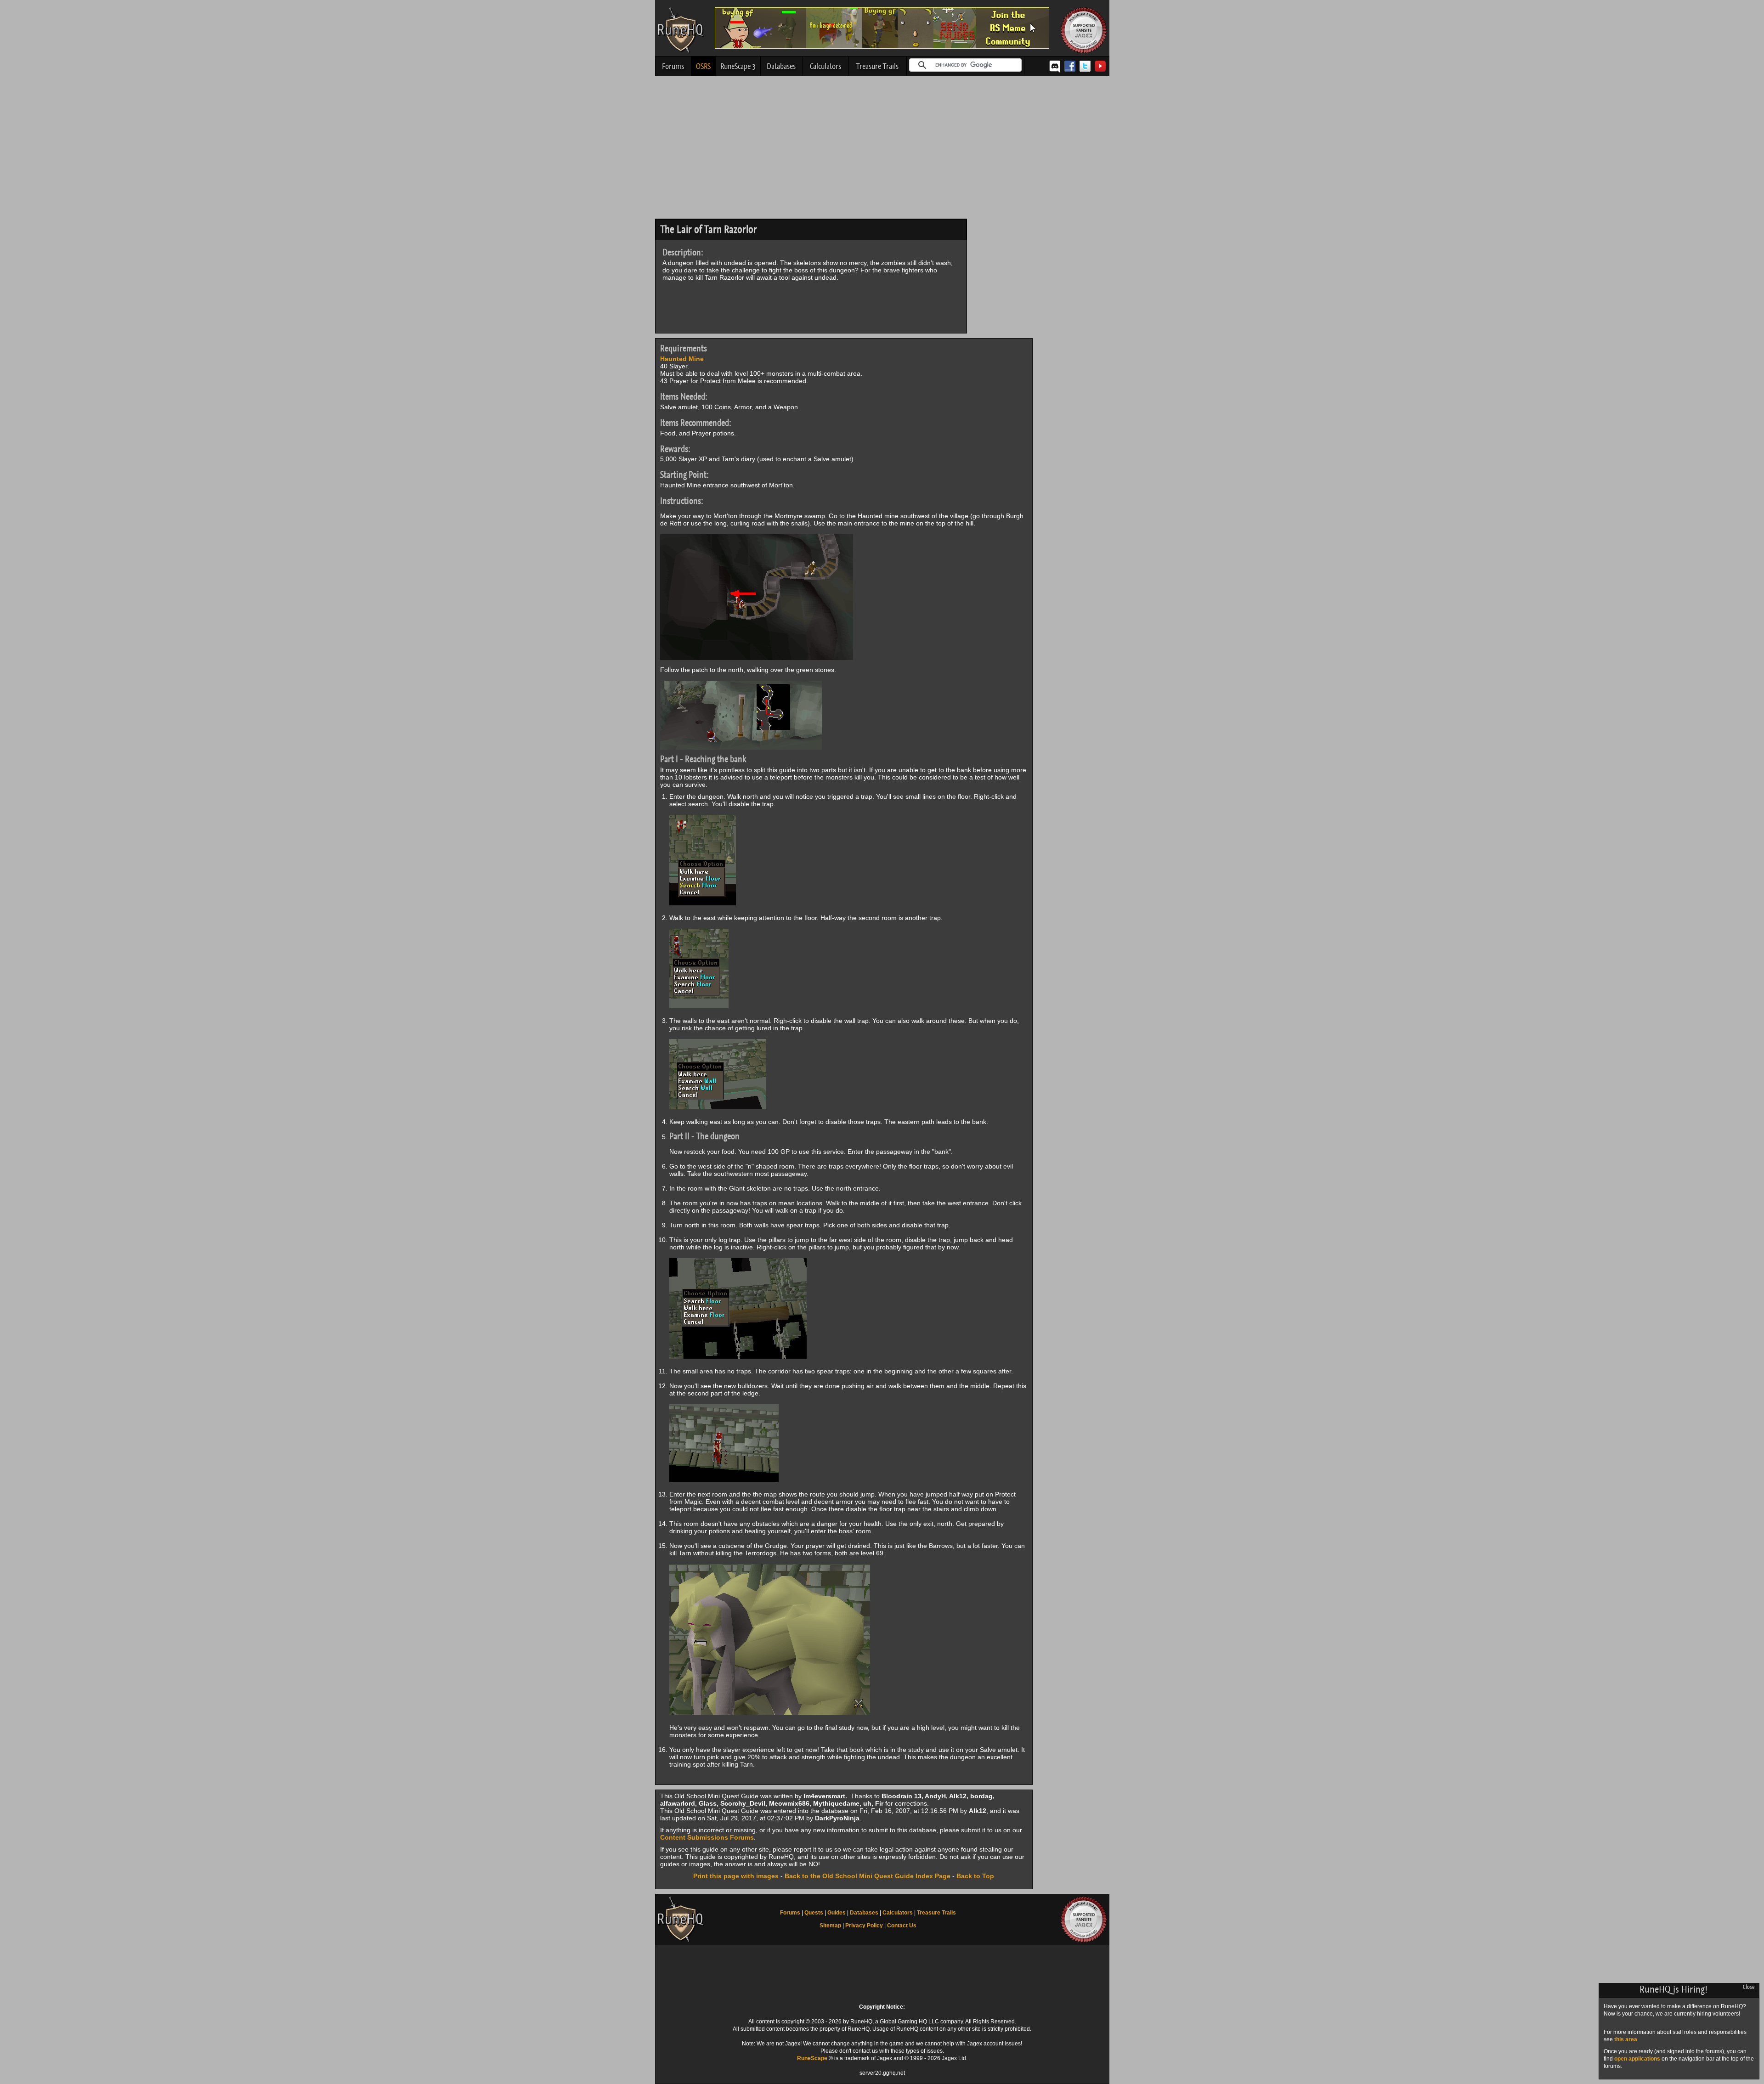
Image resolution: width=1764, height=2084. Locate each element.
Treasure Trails (877, 66)
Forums (673, 66)
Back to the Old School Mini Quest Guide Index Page (868, 1876)
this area (1626, 2039)
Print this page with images (736, 1876)
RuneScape (812, 2058)
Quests (814, 1913)
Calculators (825, 66)
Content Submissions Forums (707, 1837)
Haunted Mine (682, 359)
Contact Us (902, 1926)
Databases (781, 66)
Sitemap (830, 1926)
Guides (837, 1913)
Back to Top (975, 1876)
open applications (1637, 2059)
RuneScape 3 (738, 66)
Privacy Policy (864, 1926)
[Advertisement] (882, 150)
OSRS (703, 66)
